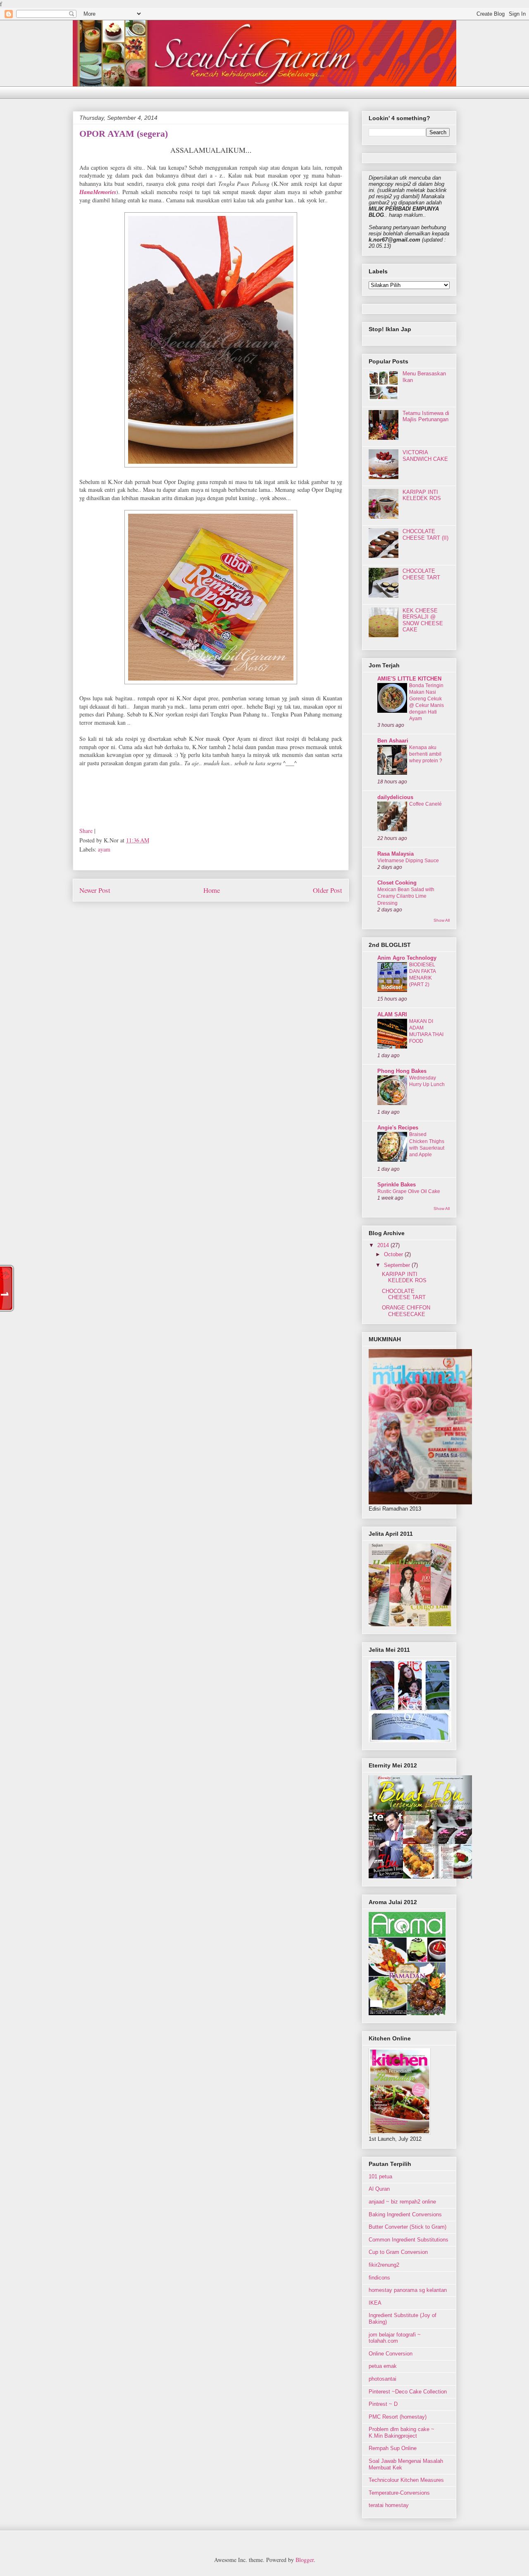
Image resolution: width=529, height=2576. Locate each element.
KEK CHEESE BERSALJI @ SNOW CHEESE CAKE (423, 620)
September (398, 1265)
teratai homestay (389, 2505)
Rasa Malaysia (396, 854)
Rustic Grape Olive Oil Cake (409, 1191)
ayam (104, 849)
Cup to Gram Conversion (398, 2252)
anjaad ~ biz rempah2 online (402, 2202)
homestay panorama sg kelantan (408, 2290)
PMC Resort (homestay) (398, 2417)
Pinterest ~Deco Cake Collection (408, 2392)
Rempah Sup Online (393, 2448)
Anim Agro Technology (407, 958)
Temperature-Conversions (399, 2493)
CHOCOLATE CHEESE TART (421, 574)
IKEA (375, 2303)
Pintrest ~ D (383, 2404)
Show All (442, 920)
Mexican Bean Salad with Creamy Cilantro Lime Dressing (406, 896)
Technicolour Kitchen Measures (406, 2480)
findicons (379, 2278)
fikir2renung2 (384, 2265)
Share (86, 831)
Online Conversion (391, 2354)
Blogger (305, 2560)
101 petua (380, 2176)
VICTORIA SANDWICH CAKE (425, 456)
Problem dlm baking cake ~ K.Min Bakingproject (402, 2432)
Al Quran (379, 2189)
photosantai (382, 2379)
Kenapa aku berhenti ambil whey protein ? (426, 754)
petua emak (383, 2366)
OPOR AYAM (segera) (124, 134)
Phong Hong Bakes (402, 1071)
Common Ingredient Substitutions (409, 2240)
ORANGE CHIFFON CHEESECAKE (406, 1311)
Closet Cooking (397, 883)
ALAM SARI (392, 1014)
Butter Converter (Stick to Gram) (407, 2227)
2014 (384, 1245)
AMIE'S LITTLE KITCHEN (409, 679)
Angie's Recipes (398, 1128)
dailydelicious (395, 797)
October (394, 1254)
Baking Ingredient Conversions (405, 2214)
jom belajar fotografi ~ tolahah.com (395, 2338)
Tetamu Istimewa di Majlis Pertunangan (426, 416)
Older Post (328, 890)
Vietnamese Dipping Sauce (408, 861)
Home (212, 890)
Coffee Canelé (425, 804)
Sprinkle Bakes (397, 1185)
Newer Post (95, 890)
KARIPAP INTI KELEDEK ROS (422, 495)
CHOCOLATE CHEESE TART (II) (425, 535)
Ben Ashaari (393, 741)
